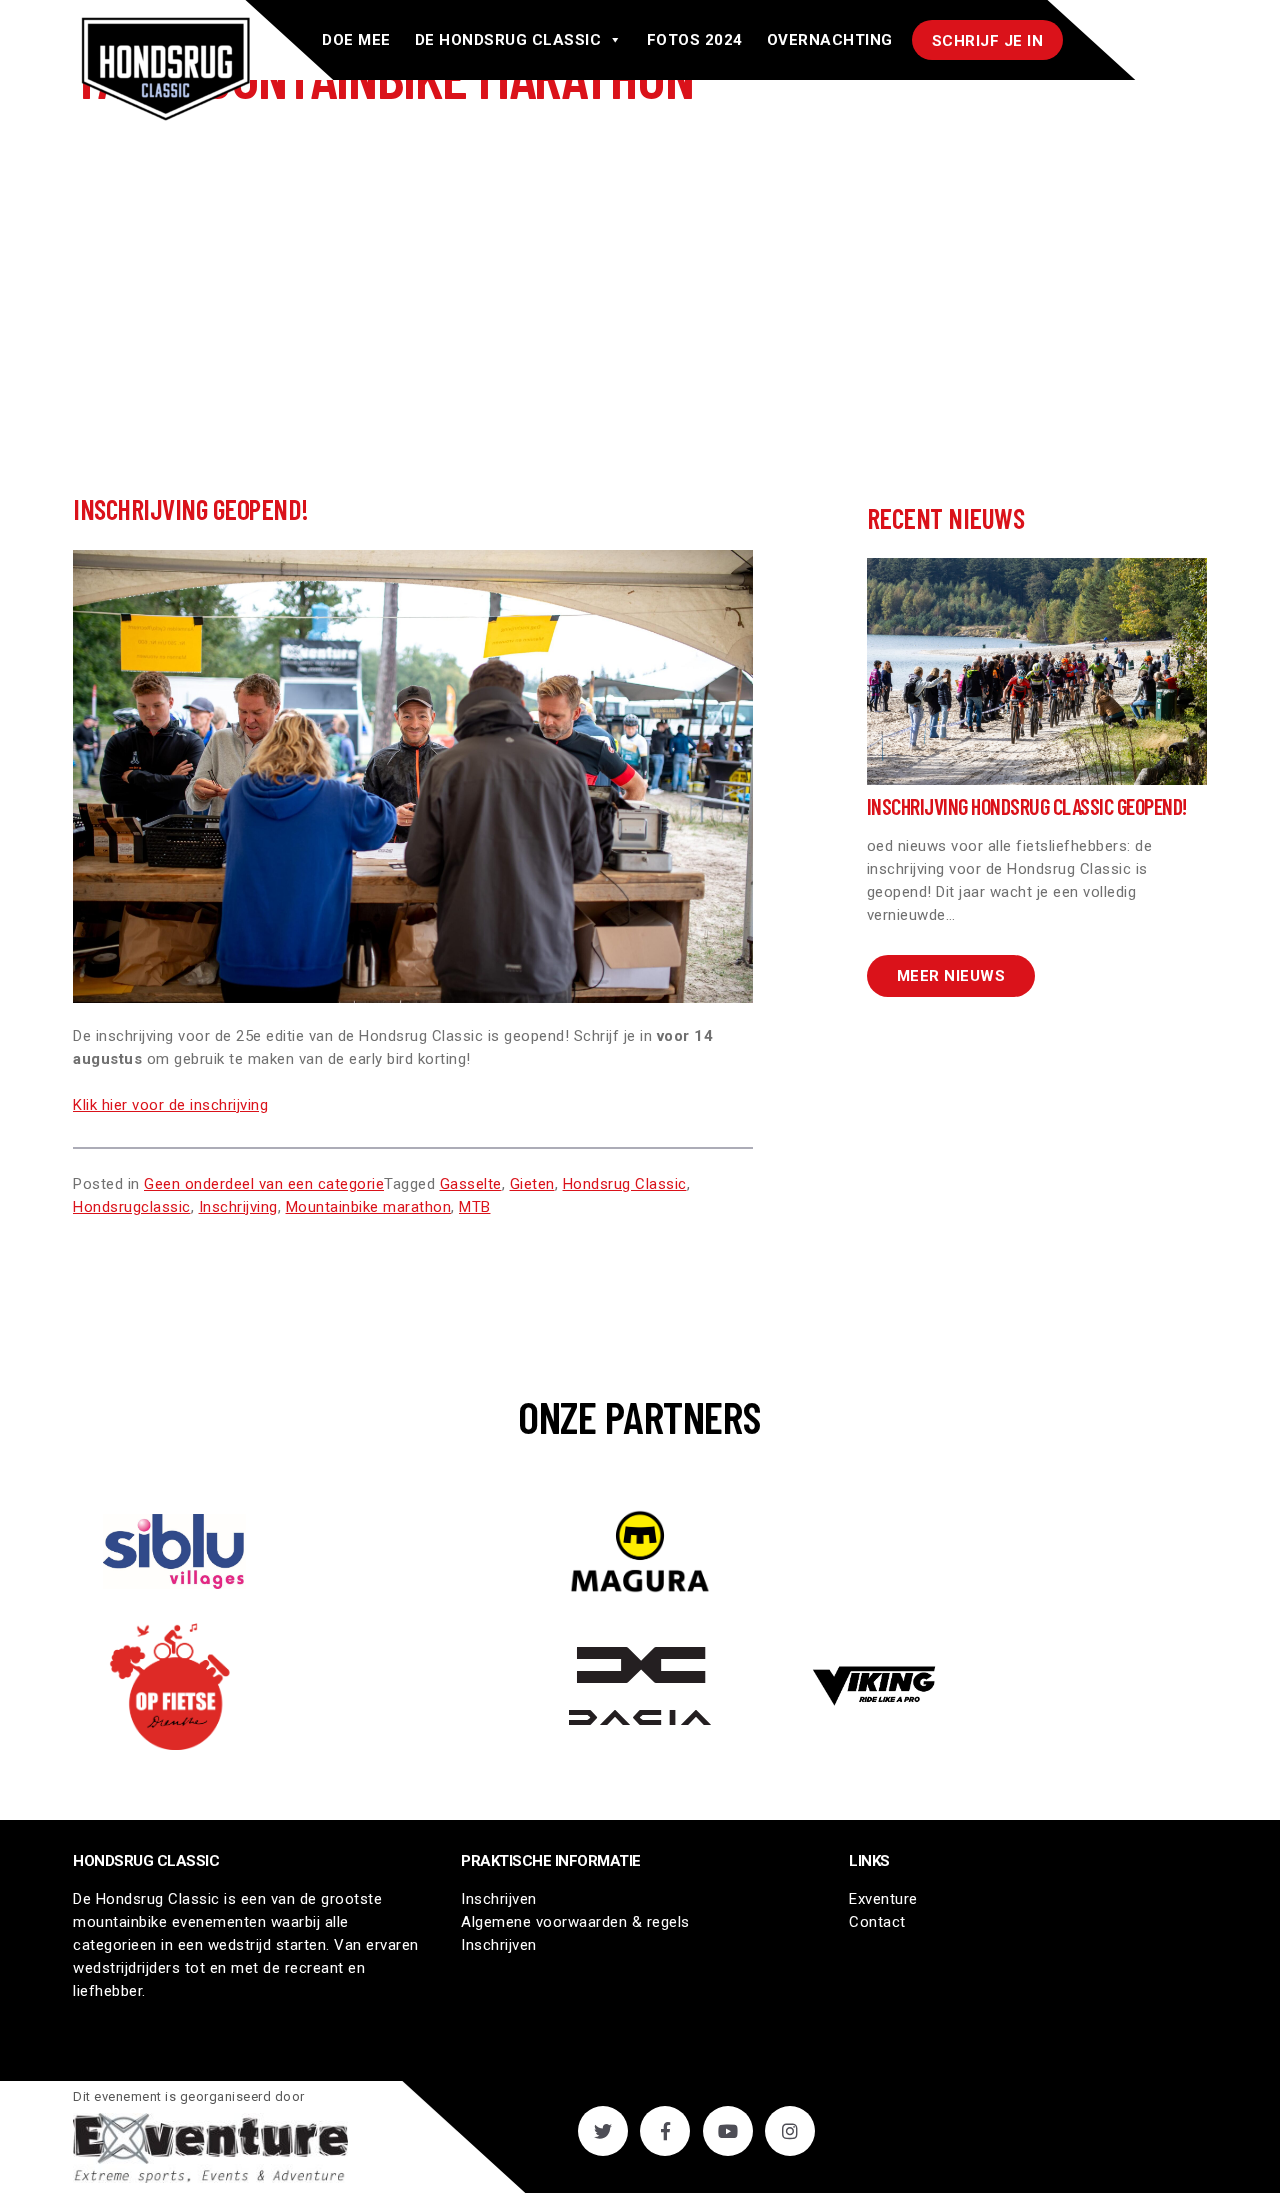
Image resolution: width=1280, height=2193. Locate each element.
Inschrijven (499, 1899)
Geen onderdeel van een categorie (264, 1184)
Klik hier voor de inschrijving (170, 1105)
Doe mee (356, 40)
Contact (877, 1922)
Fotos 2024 (695, 40)
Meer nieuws (951, 976)
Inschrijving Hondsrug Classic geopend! (1027, 806)
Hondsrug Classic (625, 1184)
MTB (475, 1207)
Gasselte (471, 1184)
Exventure (883, 1899)
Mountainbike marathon (369, 1207)
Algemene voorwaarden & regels (575, 1922)
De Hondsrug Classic (508, 40)
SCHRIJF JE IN (988, 41)
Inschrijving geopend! (191, 509)
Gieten (532, 1184)
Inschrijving (238, 1207)
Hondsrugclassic (132, 1207)
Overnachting (830, 40)
